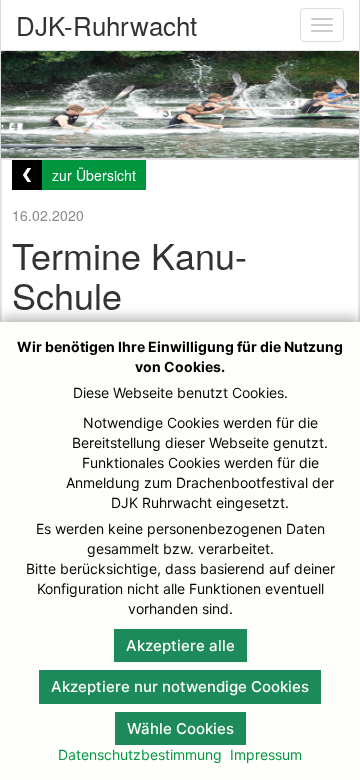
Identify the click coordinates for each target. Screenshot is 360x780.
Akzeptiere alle (180, 645)
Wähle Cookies (180, 728)
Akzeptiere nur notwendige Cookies (180, 686)
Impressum (266, 754)
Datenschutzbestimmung (140, 754)
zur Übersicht (94, 175)
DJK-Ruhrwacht (106, 24)
